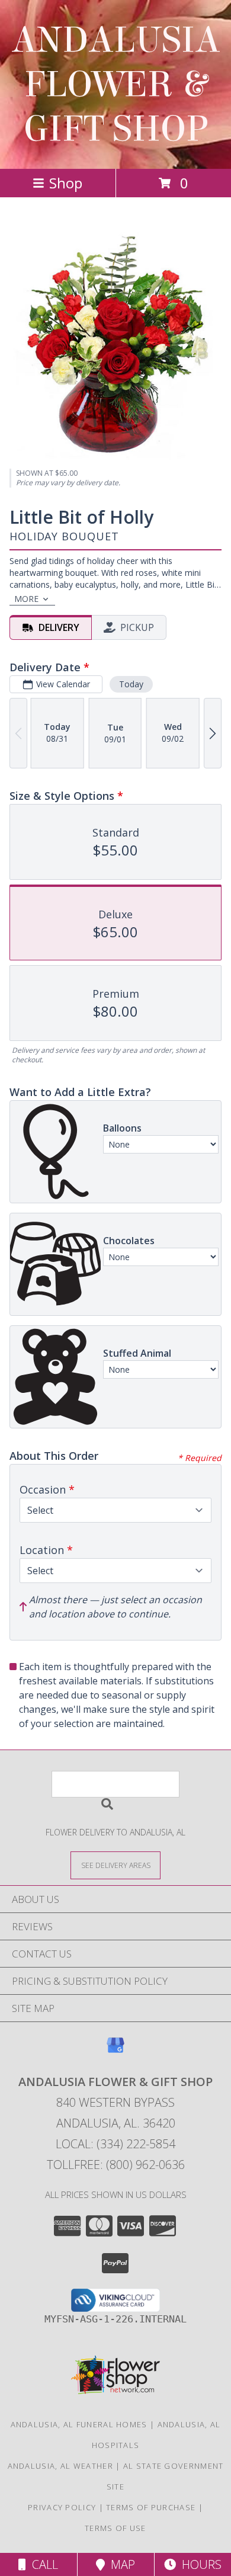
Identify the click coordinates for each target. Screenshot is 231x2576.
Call (42, 2564)
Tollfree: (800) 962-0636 (116, 2165)
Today (131, 684)
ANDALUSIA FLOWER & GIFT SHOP (116, 84)
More (26, 599)
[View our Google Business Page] (115, 2051)
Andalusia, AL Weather (60, 2466)
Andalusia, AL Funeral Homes (79, 2424)
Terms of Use (115, 2528)
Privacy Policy (62, 2507)
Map (120, 2564)
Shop (66, 183)
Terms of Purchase (151, 2507)
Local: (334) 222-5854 (115, 2144)
